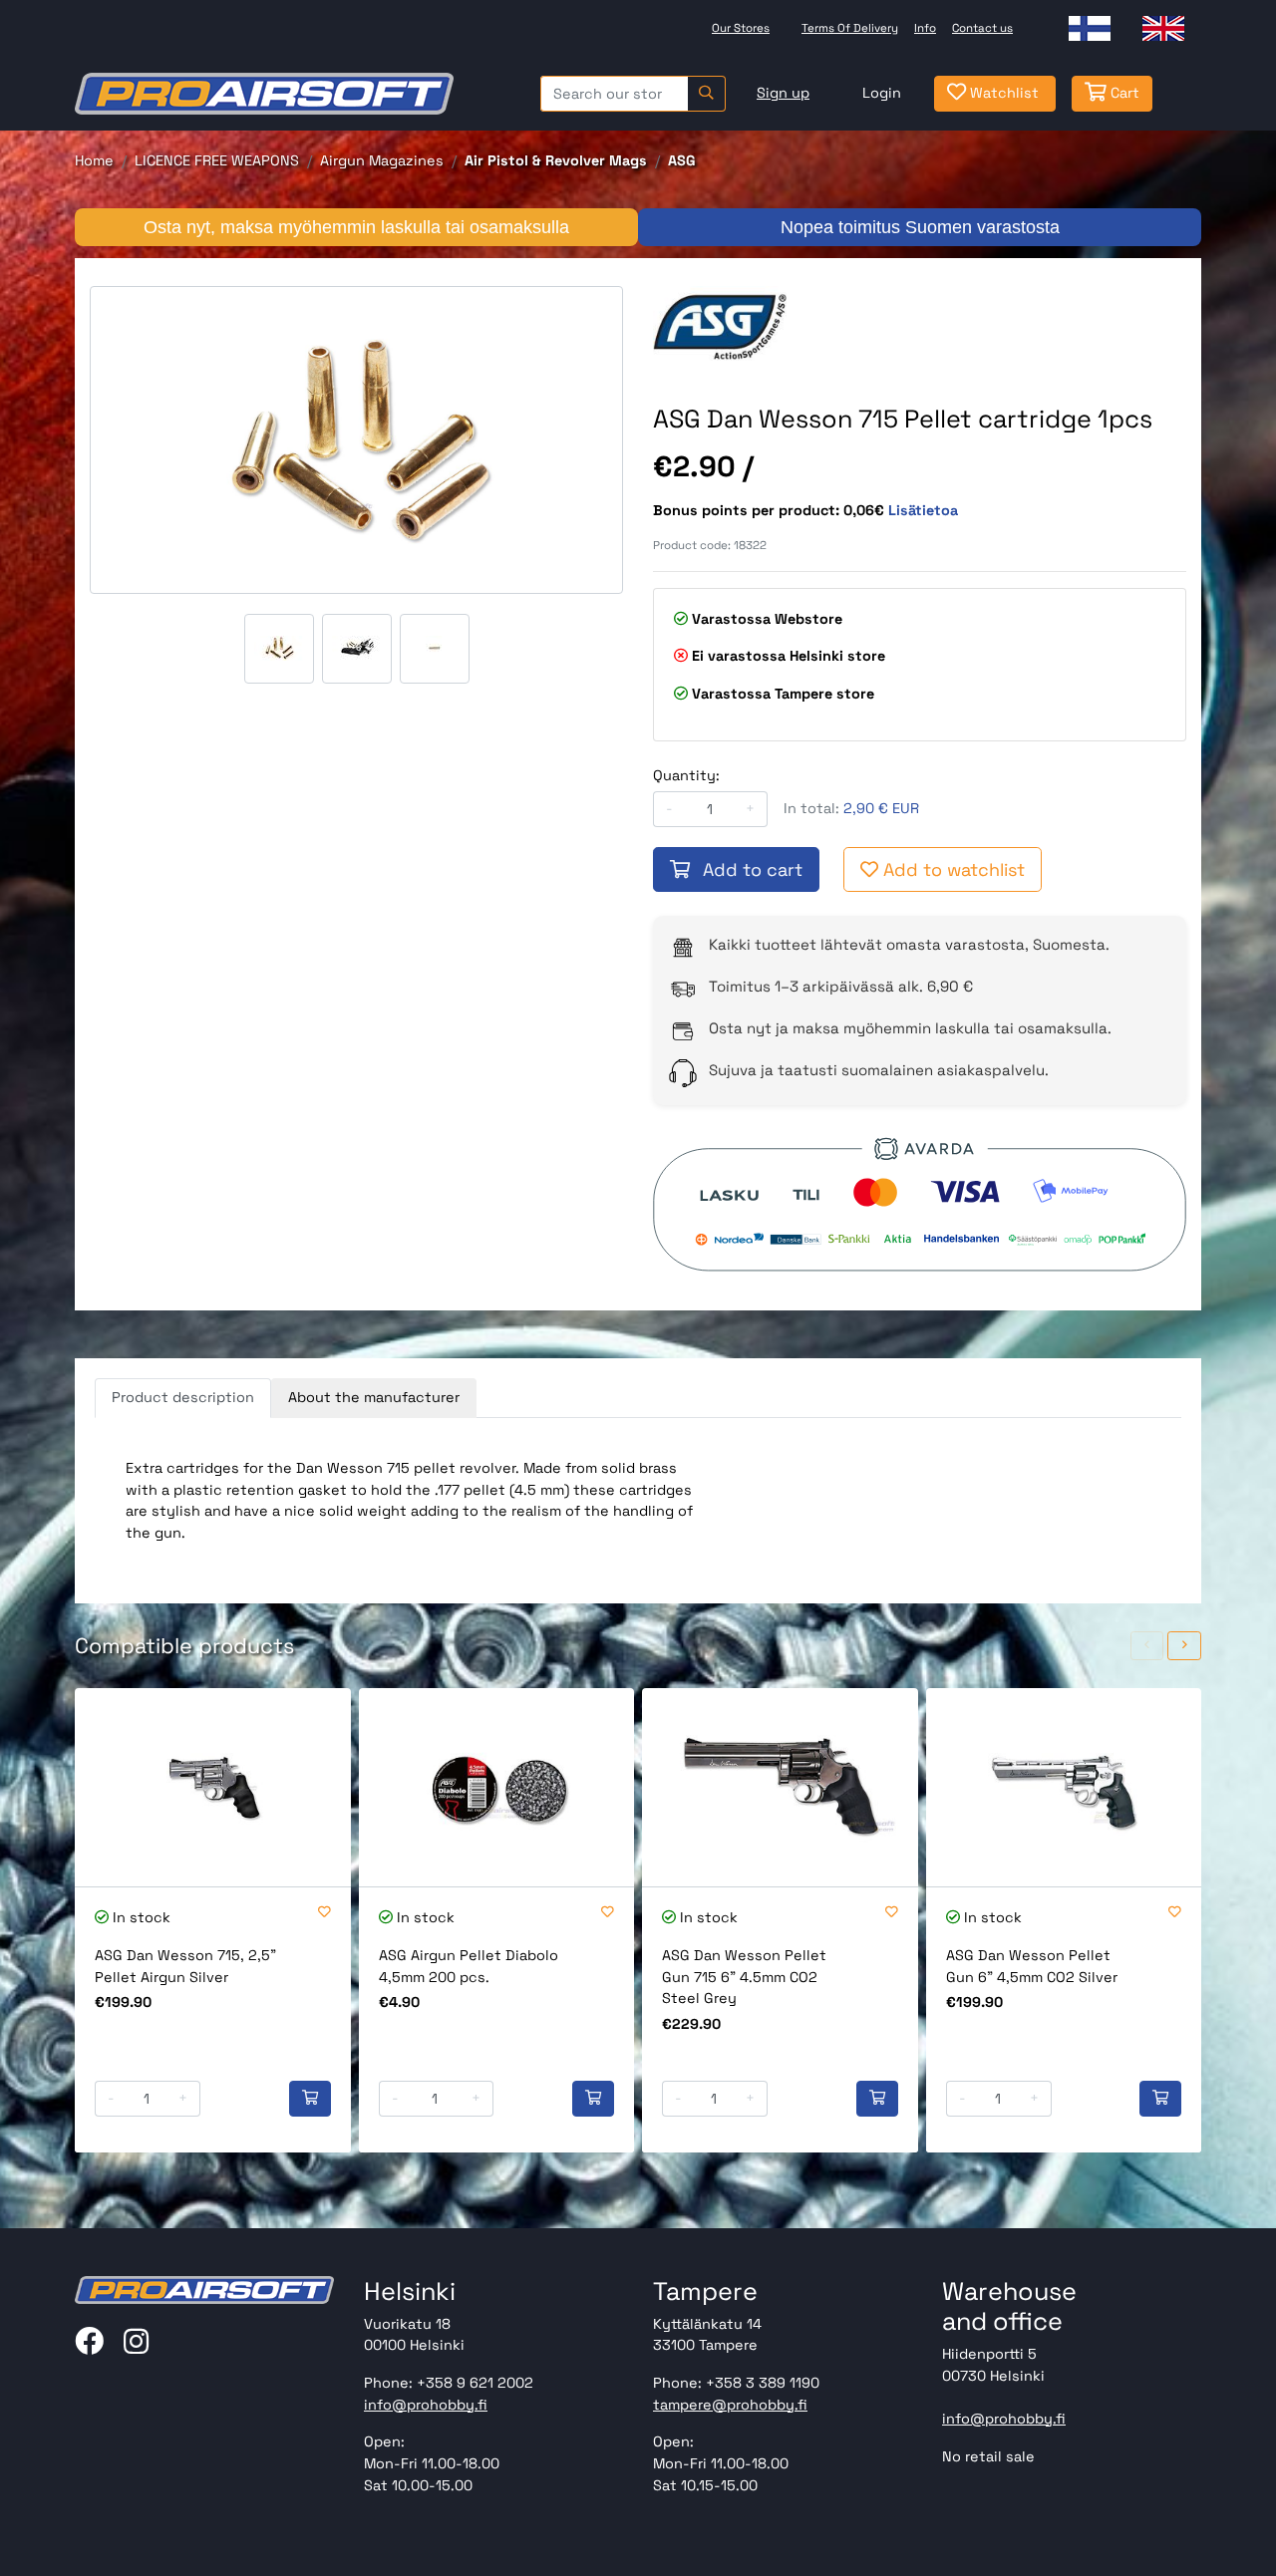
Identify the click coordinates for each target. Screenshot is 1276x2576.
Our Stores (741, 28)
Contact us (982, 28)
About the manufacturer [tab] (374, 1397)
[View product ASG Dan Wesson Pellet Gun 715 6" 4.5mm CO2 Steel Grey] (780, 1787)
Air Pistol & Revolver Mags (556, 160)
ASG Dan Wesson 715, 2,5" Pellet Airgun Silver (185, 1966)
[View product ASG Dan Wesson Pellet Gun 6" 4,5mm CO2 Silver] (1064, 1787)
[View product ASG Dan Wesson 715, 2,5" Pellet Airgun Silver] (213, 1787)
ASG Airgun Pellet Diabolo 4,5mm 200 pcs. (469, 1966)
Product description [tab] (183, 1397)
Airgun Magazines (382, 160)
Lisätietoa (923, 510)
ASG (682, 160)
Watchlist (1002, 93)
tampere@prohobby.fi (730, 2405)
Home (94, 160)
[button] (1147, 1646)
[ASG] (720, 325)
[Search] (706, 94)
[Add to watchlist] (324, 1913)
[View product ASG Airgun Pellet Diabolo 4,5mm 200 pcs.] (497, 1787)
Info (925, 28)
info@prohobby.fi (426, 2405)
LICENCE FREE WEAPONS (217, 160)
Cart (1123, 93)
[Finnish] (1090, 28)
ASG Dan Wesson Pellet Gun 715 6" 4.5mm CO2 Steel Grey (744, 1977)
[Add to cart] (310, 2099)
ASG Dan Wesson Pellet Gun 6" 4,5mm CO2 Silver (1032, 1966)
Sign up (783, 93)
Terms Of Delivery (850, 28)
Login (882, 93)
